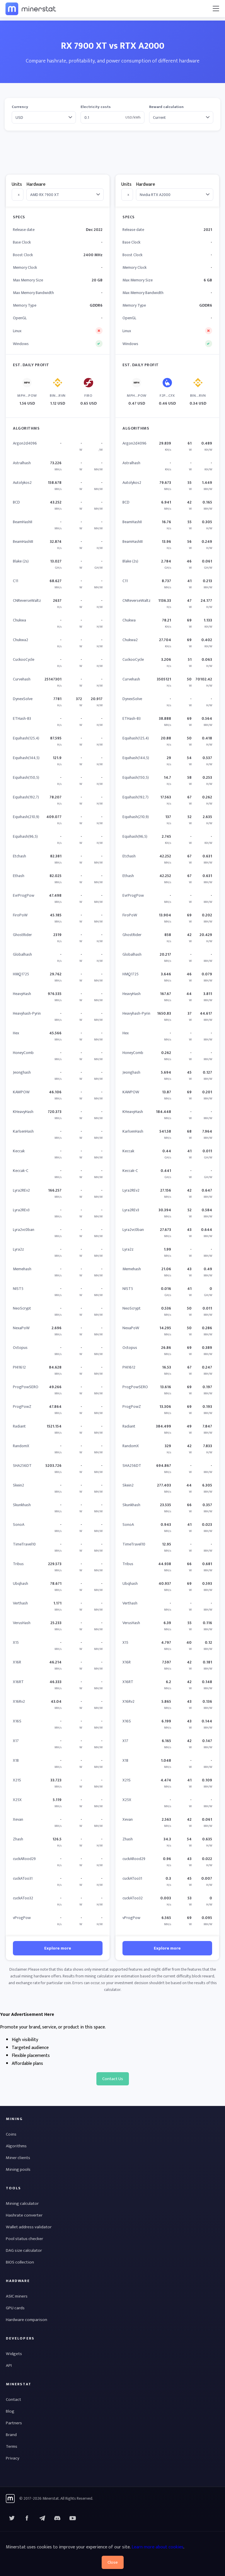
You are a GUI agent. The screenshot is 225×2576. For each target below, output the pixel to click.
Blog (10, 2411)
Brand (11, 2435)
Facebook (27, 2518)
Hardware (36, 184)
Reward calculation (166, 107)
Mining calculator (22, 2203)
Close (113, 2562)
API (9, 2365)
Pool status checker (24, 2239)
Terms (12, 2446)
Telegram (42, 2518)
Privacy (13, 2458)
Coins (11, 2134)
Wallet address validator (29, 2227)
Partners (14, 2423)
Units (17, 184)
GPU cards (15, 2308)
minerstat (31, 9)
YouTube (57, 2518)
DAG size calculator (24, 2250)
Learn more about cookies (157, 2547)
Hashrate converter (24, 2215)
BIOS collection (20, 2262)
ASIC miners (17, 2296)
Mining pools (18, 2169)
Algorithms (16, 2146)
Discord (73, 2518)
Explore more (58, 1948)
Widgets (14, 2354)
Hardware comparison (27, 2320)
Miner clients (18, 2158)
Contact (13, 2400)
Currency (20, 107)
